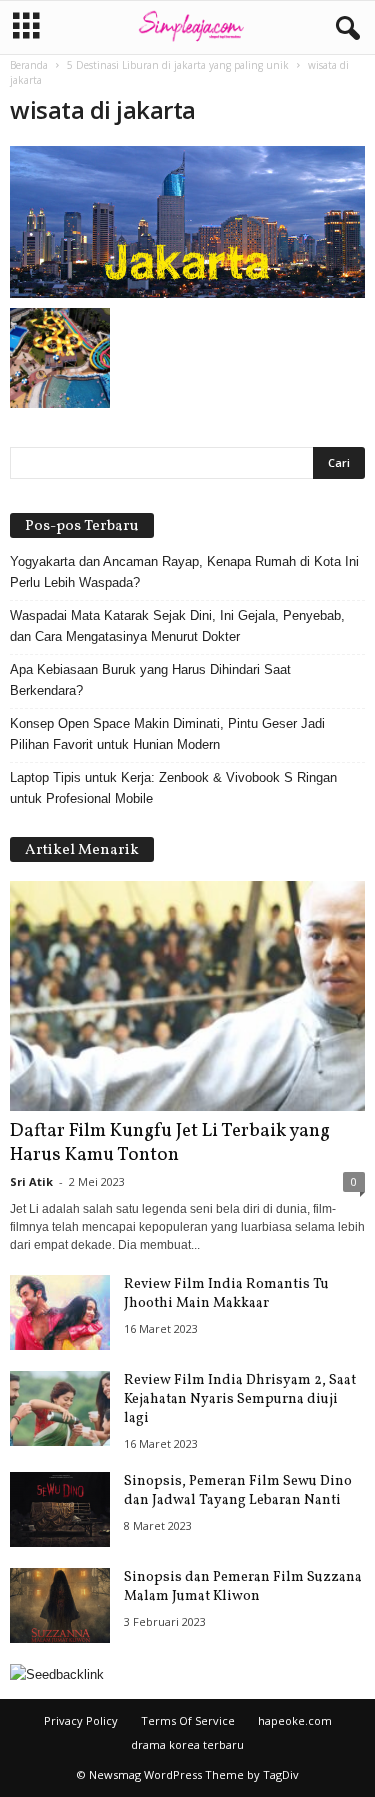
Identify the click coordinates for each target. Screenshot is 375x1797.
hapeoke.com (295, 1720)
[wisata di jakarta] (187, 222)
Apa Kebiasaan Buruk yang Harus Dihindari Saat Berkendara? (150, 680)
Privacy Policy (81, 1720)
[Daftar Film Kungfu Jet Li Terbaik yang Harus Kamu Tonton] (187, 996)
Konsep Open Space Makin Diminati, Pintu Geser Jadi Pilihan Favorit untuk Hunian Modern (167, 734)
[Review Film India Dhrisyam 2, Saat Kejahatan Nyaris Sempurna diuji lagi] (60, 1408)
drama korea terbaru (187, 1744)
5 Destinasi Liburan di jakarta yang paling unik (178, 65)
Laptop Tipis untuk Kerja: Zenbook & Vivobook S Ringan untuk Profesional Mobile (173, 788)
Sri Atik (31, 1181)
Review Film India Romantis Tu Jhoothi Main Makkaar (226, 1294)
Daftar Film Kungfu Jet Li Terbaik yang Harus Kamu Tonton (170, 1143)
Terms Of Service (188, 1720)
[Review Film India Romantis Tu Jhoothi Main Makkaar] (60, 1312)
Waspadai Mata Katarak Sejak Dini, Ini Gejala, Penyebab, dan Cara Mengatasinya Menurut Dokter (177, 626)
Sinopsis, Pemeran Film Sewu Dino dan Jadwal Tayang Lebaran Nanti (238, 1491)
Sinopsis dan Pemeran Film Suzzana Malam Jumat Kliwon (243, 1587)
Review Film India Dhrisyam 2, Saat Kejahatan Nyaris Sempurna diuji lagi (240, 1399)
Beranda (29, 65)
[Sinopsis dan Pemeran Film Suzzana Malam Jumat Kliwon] (60, 1605)
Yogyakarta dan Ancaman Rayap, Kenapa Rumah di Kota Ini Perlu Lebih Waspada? (184, 572)
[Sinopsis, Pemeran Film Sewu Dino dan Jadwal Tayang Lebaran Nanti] (60, 1509)
